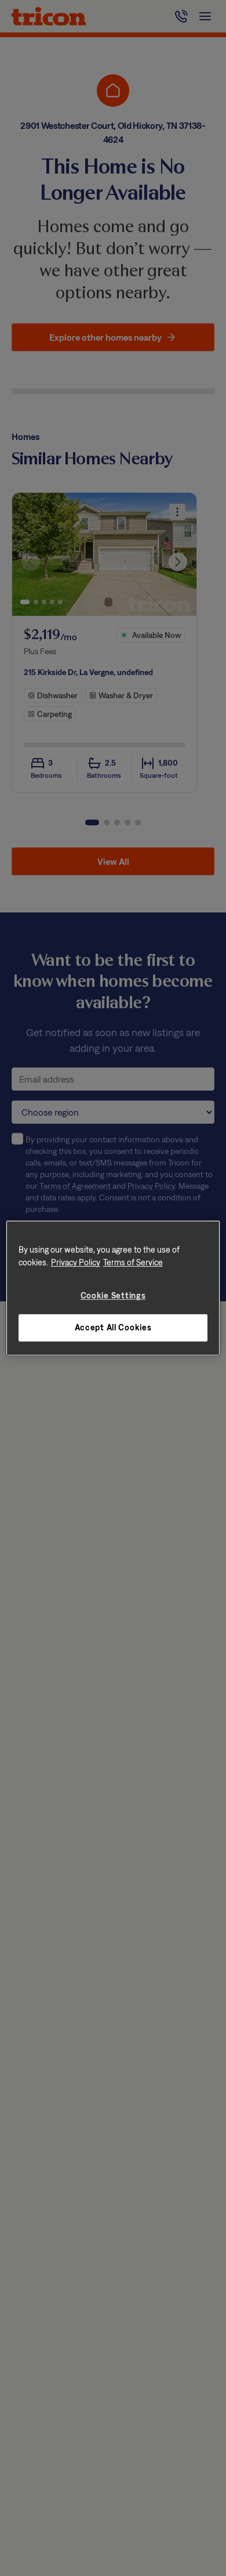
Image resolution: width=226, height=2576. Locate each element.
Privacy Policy (76, 1262)
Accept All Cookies (113, 1328)
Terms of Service (133, 1262)
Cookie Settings (113, 1295)
